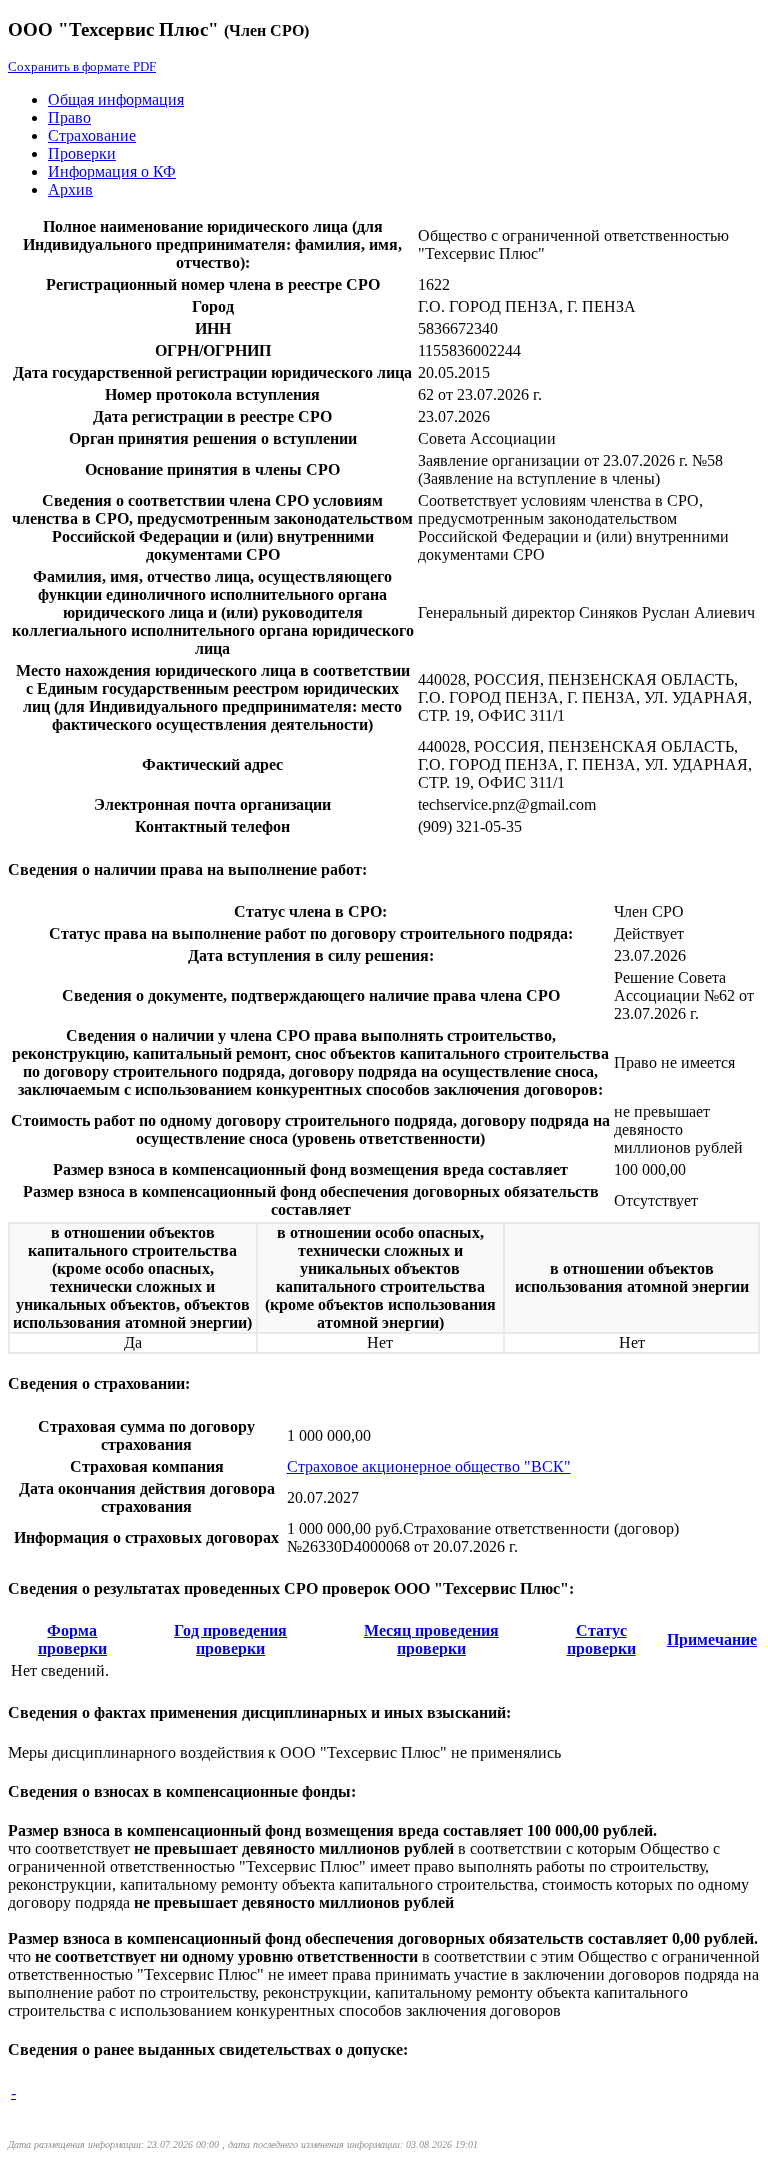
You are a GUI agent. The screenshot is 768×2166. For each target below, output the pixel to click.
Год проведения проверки (230, 1639)
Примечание (712, 1639)
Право (69, 117)
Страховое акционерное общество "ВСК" (429, 1466)
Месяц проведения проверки (431, 1639)
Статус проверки (601, 1639)
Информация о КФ (112, 171)
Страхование (92, 135)
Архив (70, 189)
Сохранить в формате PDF (82, 66)
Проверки (82, 153)
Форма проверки (72, 1639)
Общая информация (116, 99)
